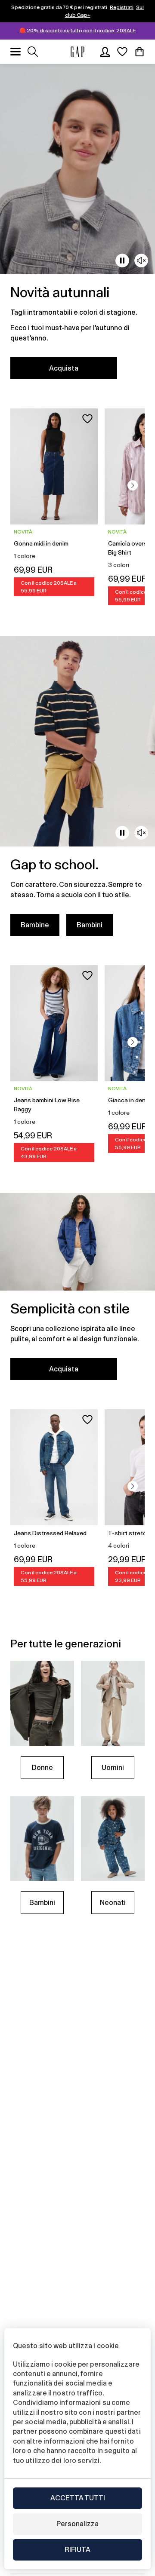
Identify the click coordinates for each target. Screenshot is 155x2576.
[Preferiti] (122, 52)
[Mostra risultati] (33, 52)
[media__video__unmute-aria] (141, 261)
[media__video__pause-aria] (122, 261)
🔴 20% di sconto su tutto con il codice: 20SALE (77, 31)
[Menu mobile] (15, 52)
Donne (42, 1768)
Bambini (90, 925)
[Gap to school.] (77, 791)
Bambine (35, 925)
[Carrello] (139, 52)
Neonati (113, 1903)
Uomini (113, 1768)
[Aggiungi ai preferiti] (87, 419)
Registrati (122, 7)
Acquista (64, 368)
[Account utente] (105, 52)
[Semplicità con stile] (77, 1292)
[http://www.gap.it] (77, 52)
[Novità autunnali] (77, 227)
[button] (133, 485)
